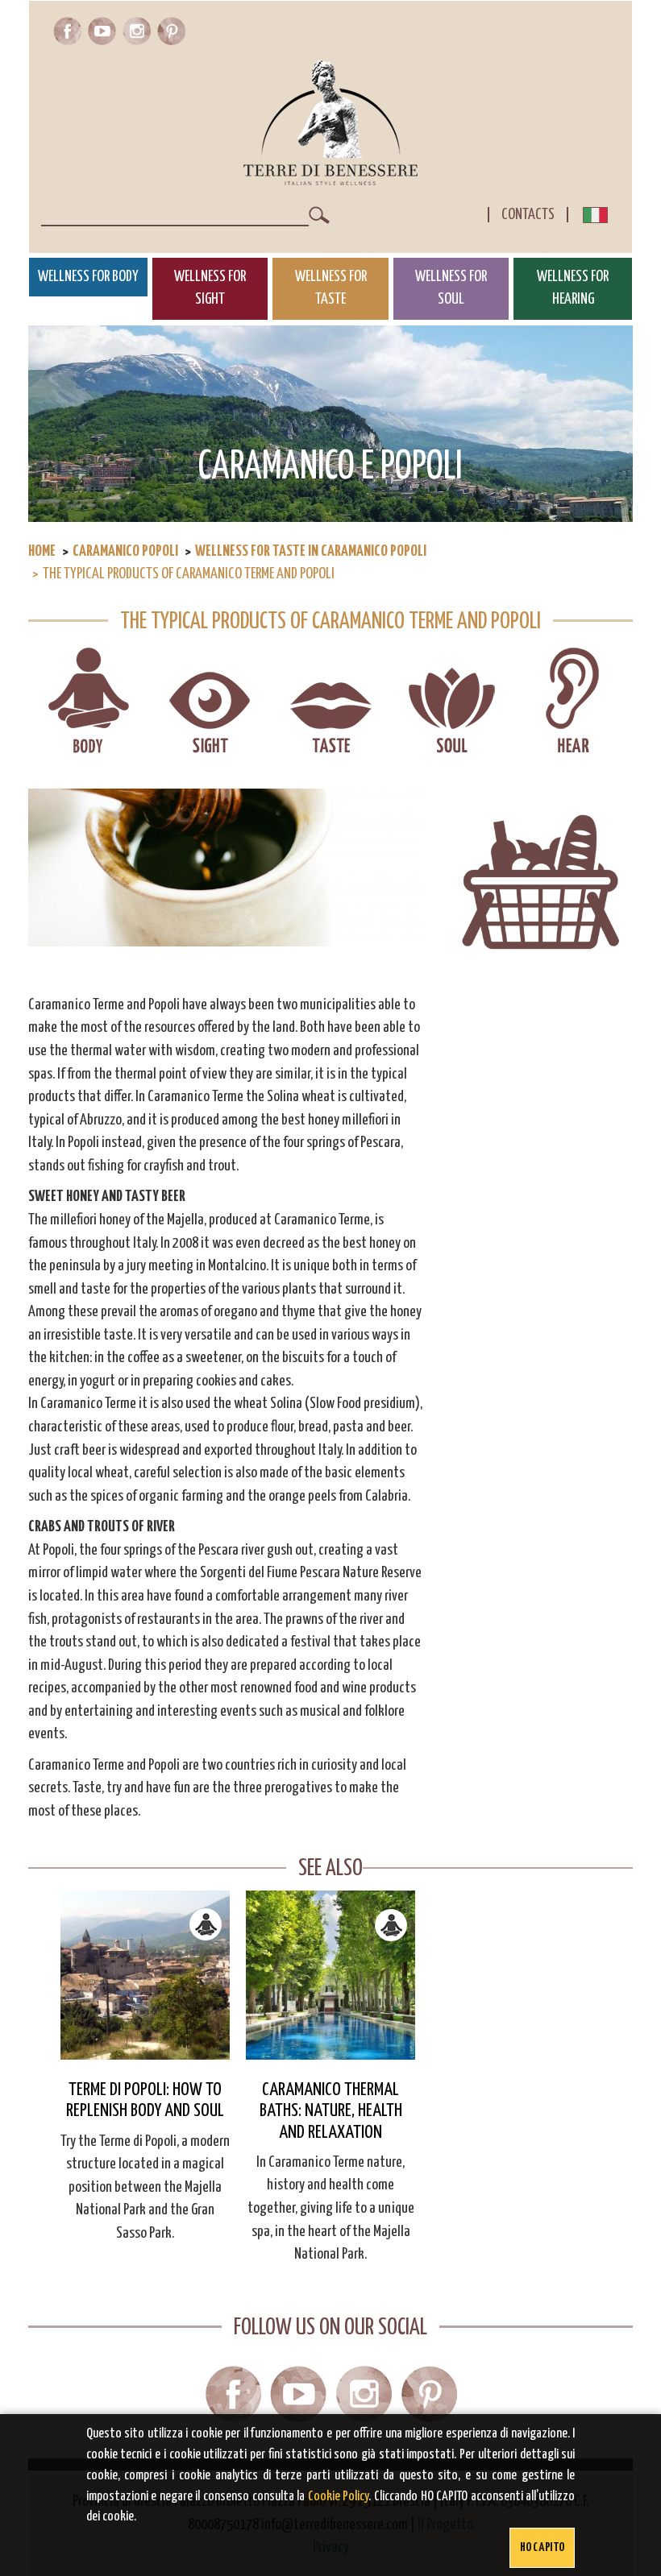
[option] (145, 2068)
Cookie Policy (339, 2497)
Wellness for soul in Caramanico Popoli (452, 702)
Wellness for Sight (210, 288)
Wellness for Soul (451, 288)
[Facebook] (71, 35)
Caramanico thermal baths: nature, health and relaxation (331, 2111)
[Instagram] (140, 35)
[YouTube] (105, 35)
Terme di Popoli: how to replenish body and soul (145, 2100)
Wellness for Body (88, 277)
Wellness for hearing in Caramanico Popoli (573, 702)
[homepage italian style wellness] (330, 122)
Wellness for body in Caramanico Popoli (89, 702)
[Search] (319, 215)
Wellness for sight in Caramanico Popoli (210, 702)
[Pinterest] (171, 35)
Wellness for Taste (331, 288)
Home (42, 551)
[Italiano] (595, 219)
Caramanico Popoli (125, 551)
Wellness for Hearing (573, 288)
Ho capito (543, 2547)
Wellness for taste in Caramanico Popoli (311, 551)
